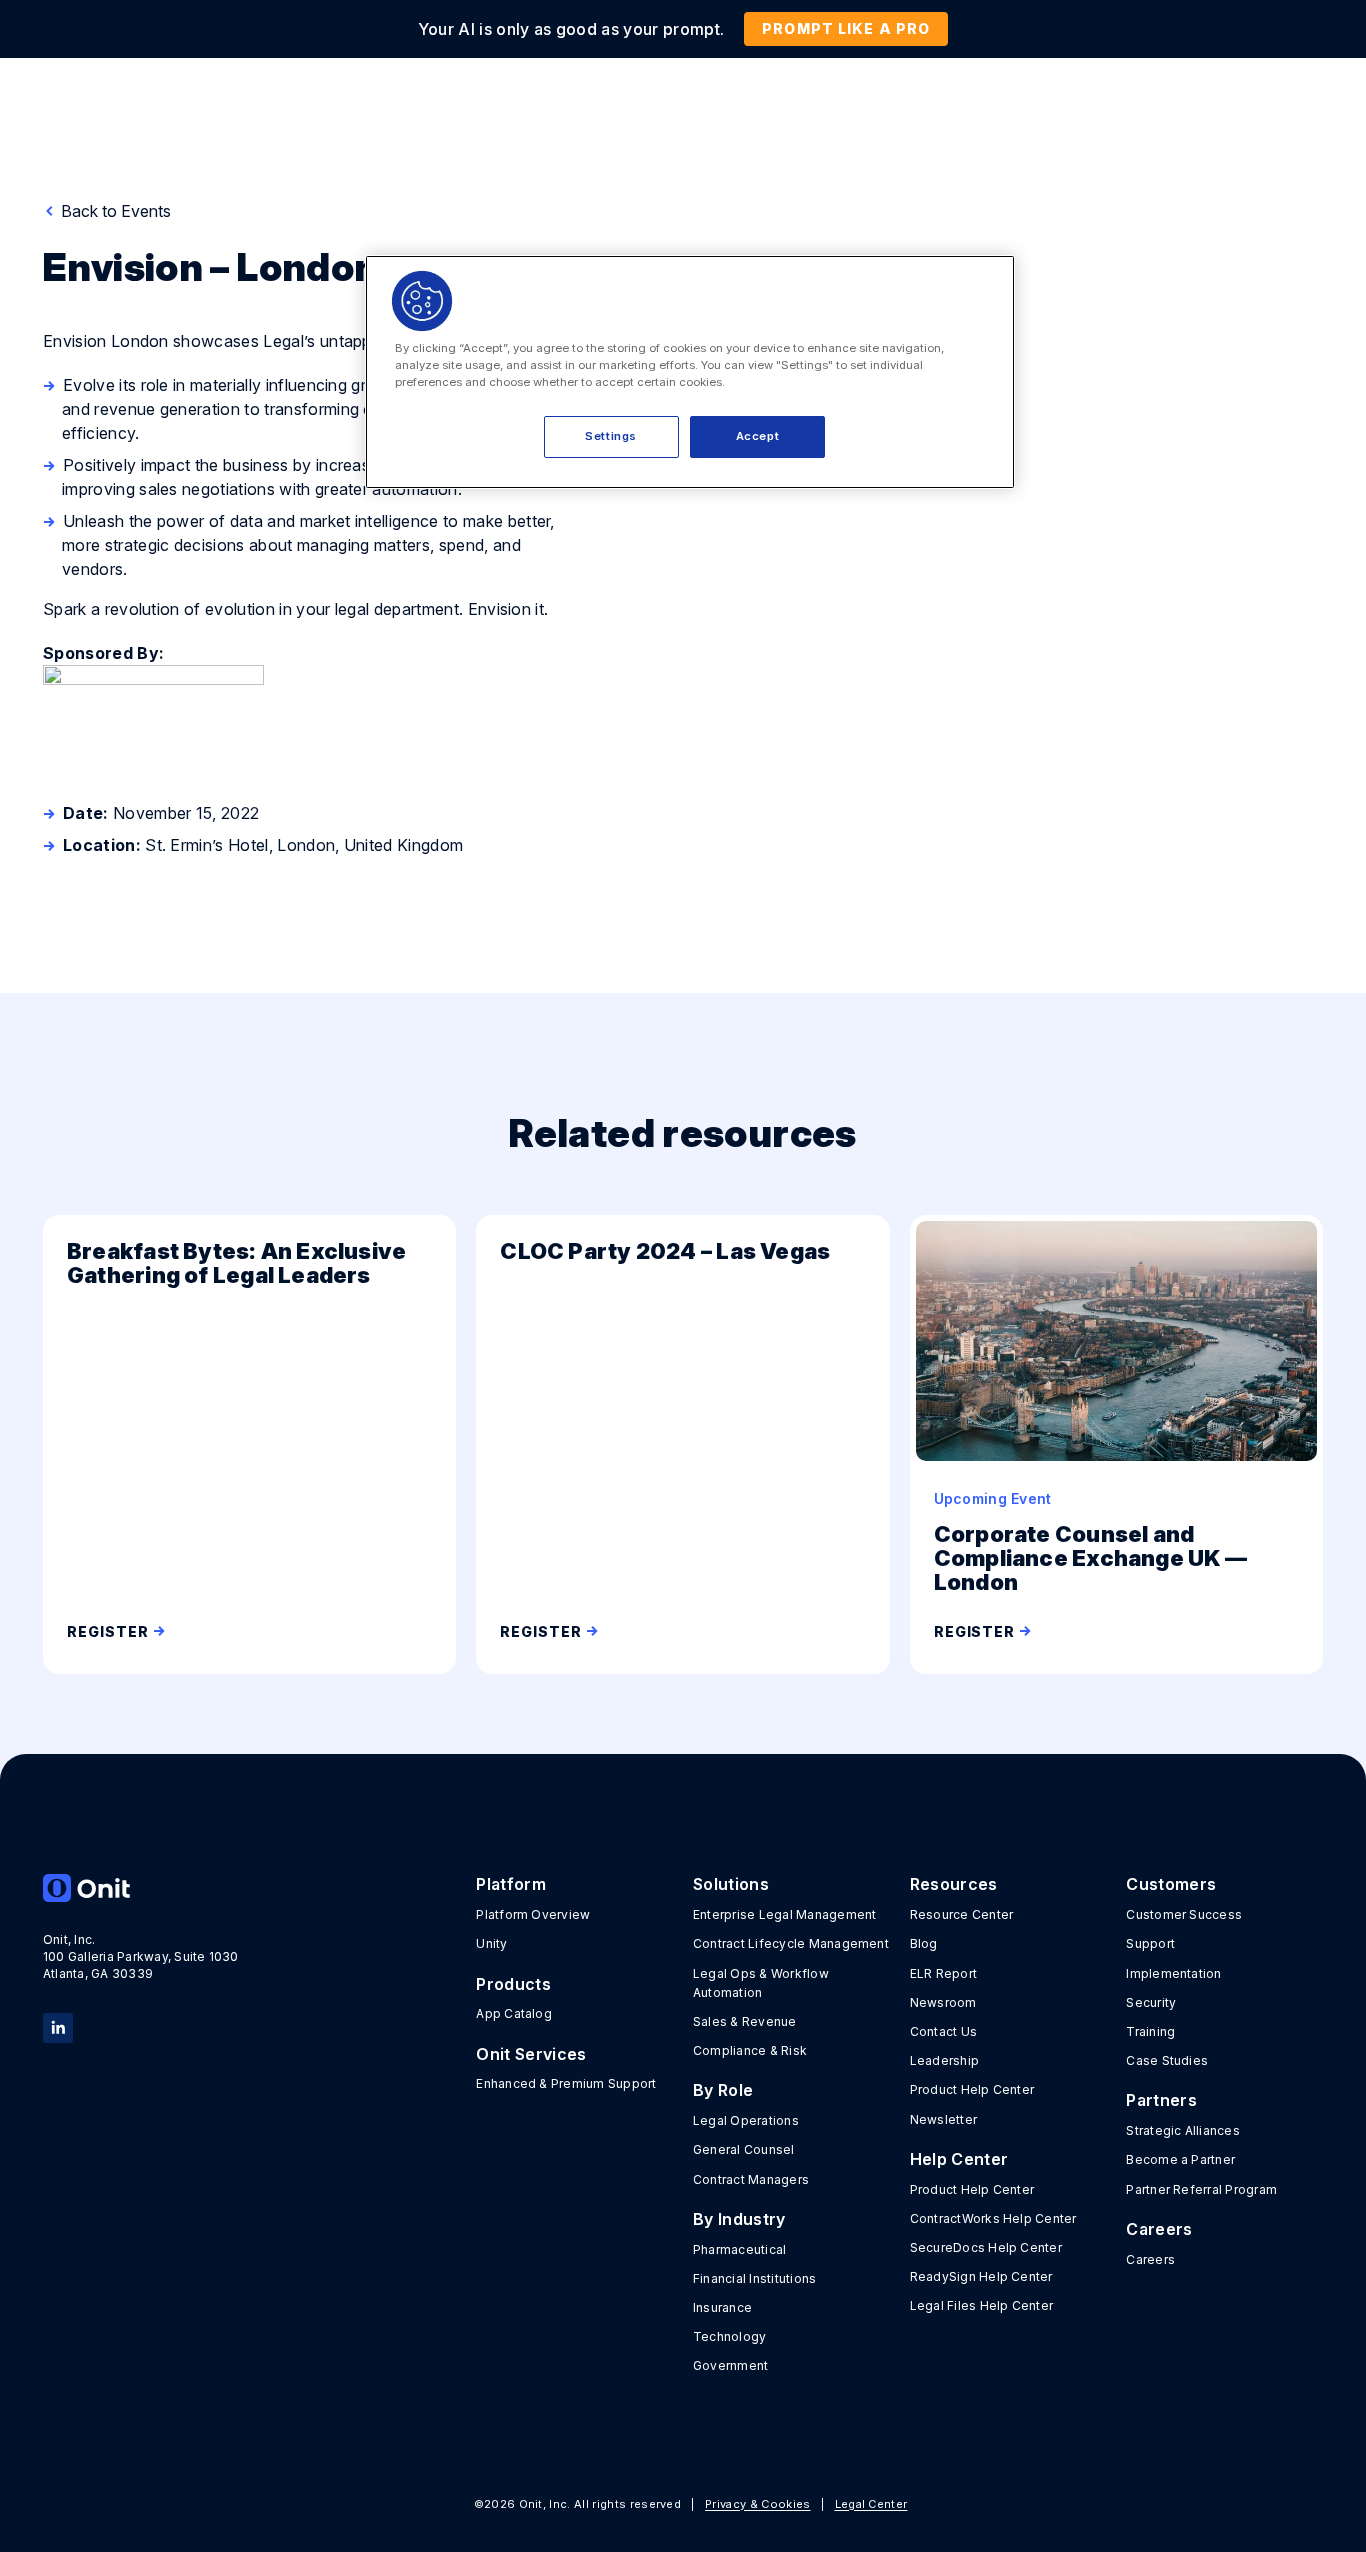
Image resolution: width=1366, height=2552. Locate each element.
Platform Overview (533, 1914)
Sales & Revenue (745, 2021)
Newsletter (943, 2119)
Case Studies (1167, 2060)
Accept (757, 436)
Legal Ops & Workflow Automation (761, 1983)
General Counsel (744, 2149)
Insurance (722, 2307)
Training (1150, 2031)
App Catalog (514, 2013)
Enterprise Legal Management (784, 1914)
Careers (1150, 2259)
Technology (729, 2336)
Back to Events (114, 211)
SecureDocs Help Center (986, 2247)
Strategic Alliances (1183, 2130)
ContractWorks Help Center (993, 2218)
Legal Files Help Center (982, 2305)
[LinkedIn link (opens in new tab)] (58, 2026)
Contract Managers (751, 2179)
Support (1150, 1943)
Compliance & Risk (750, 2050)
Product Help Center (972, 2089)
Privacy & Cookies (757, 2504)
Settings (611, 436)
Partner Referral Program (1201, 2189)
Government (730, 2365)
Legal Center (871, 2504)
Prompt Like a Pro (846, 28)
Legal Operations (746, 2120)
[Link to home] (141, 1888)
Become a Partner (1180, 2159)
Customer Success (1184, 1914)
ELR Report (943, 1973)
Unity (491, 1943)
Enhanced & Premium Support (566, 2083)
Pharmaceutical (739, 2249)
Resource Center (962, 1914)
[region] (690, 372)
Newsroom (943, 2002)
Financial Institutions (754, 2278)
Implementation (1173, 1973)
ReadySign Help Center (981, 2276)
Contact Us (943, 2031)
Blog (924, 1943)
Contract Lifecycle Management (791, 1943)
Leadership (944, 2060)
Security (1151, 2002)
